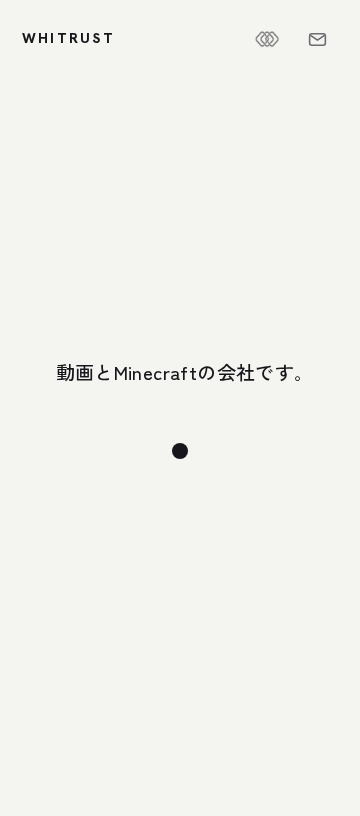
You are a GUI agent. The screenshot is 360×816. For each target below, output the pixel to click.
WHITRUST (68, 38)
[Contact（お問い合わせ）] (317, 39)
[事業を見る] (180, 451)
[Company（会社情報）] (267, 39)
